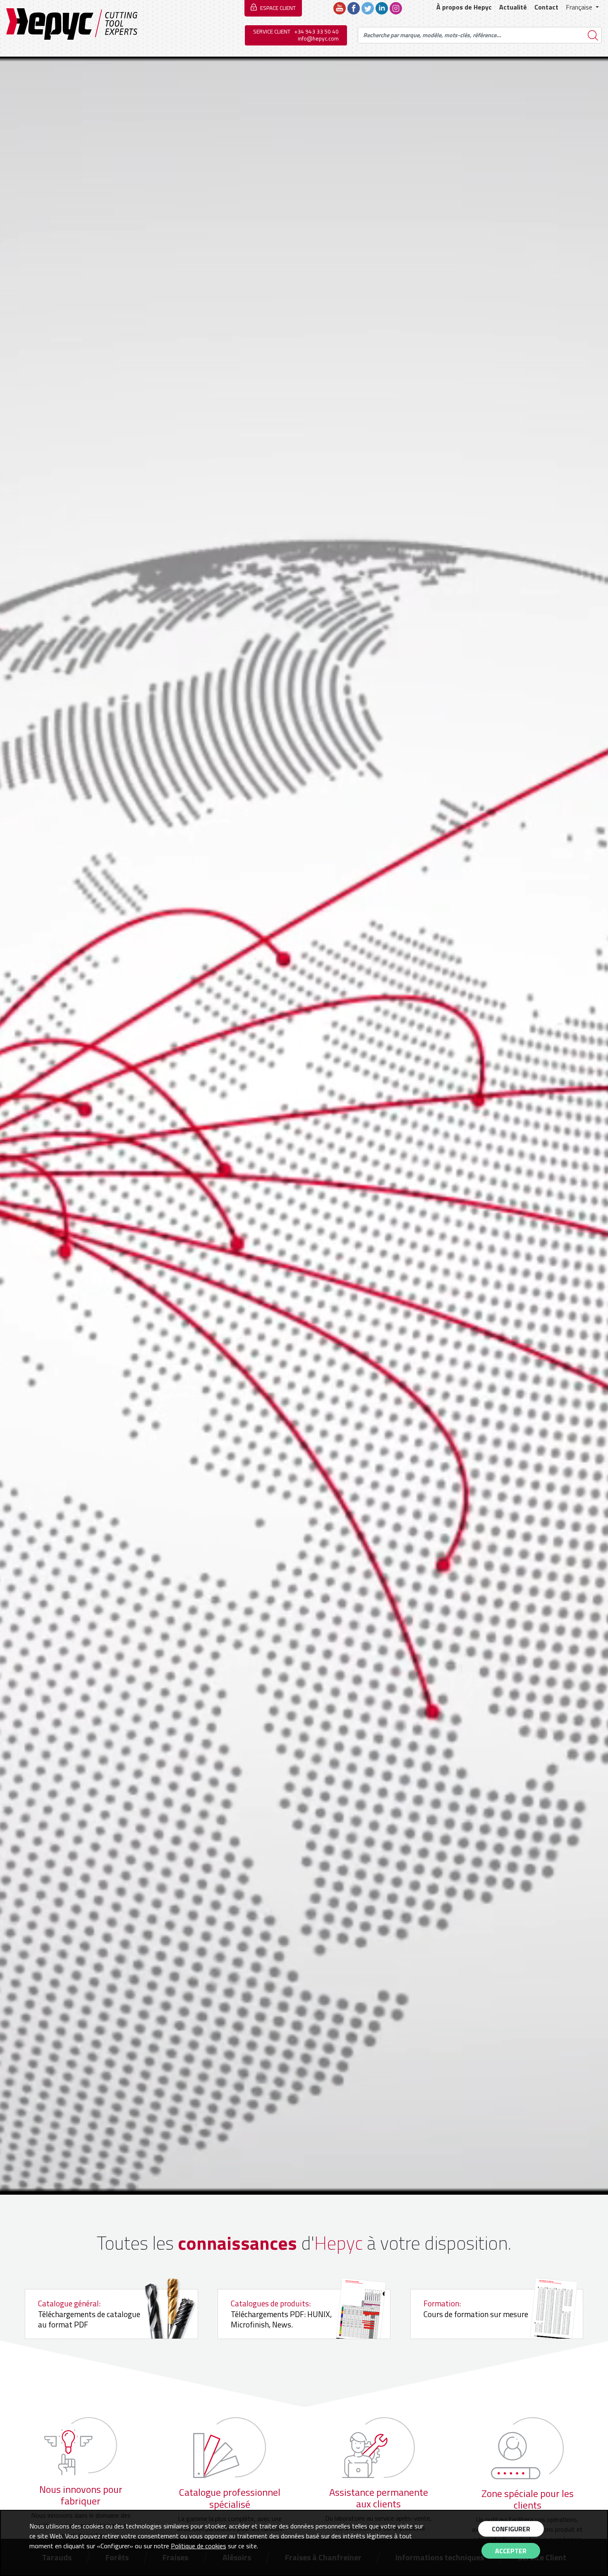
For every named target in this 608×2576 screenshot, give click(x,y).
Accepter (511, 2551)
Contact (546, 7)
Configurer (511, 2529)
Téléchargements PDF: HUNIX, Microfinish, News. (281, 2314)
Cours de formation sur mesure (476, 2309)
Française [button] (580, 7)
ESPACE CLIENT (278, 8)
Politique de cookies (199, 2546)
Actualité (513, 7)
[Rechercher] (593, 35)
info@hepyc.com (318, 38)
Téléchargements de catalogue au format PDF (89, 2314)
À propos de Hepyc (464, 7)
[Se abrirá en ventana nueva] (340, 7)
